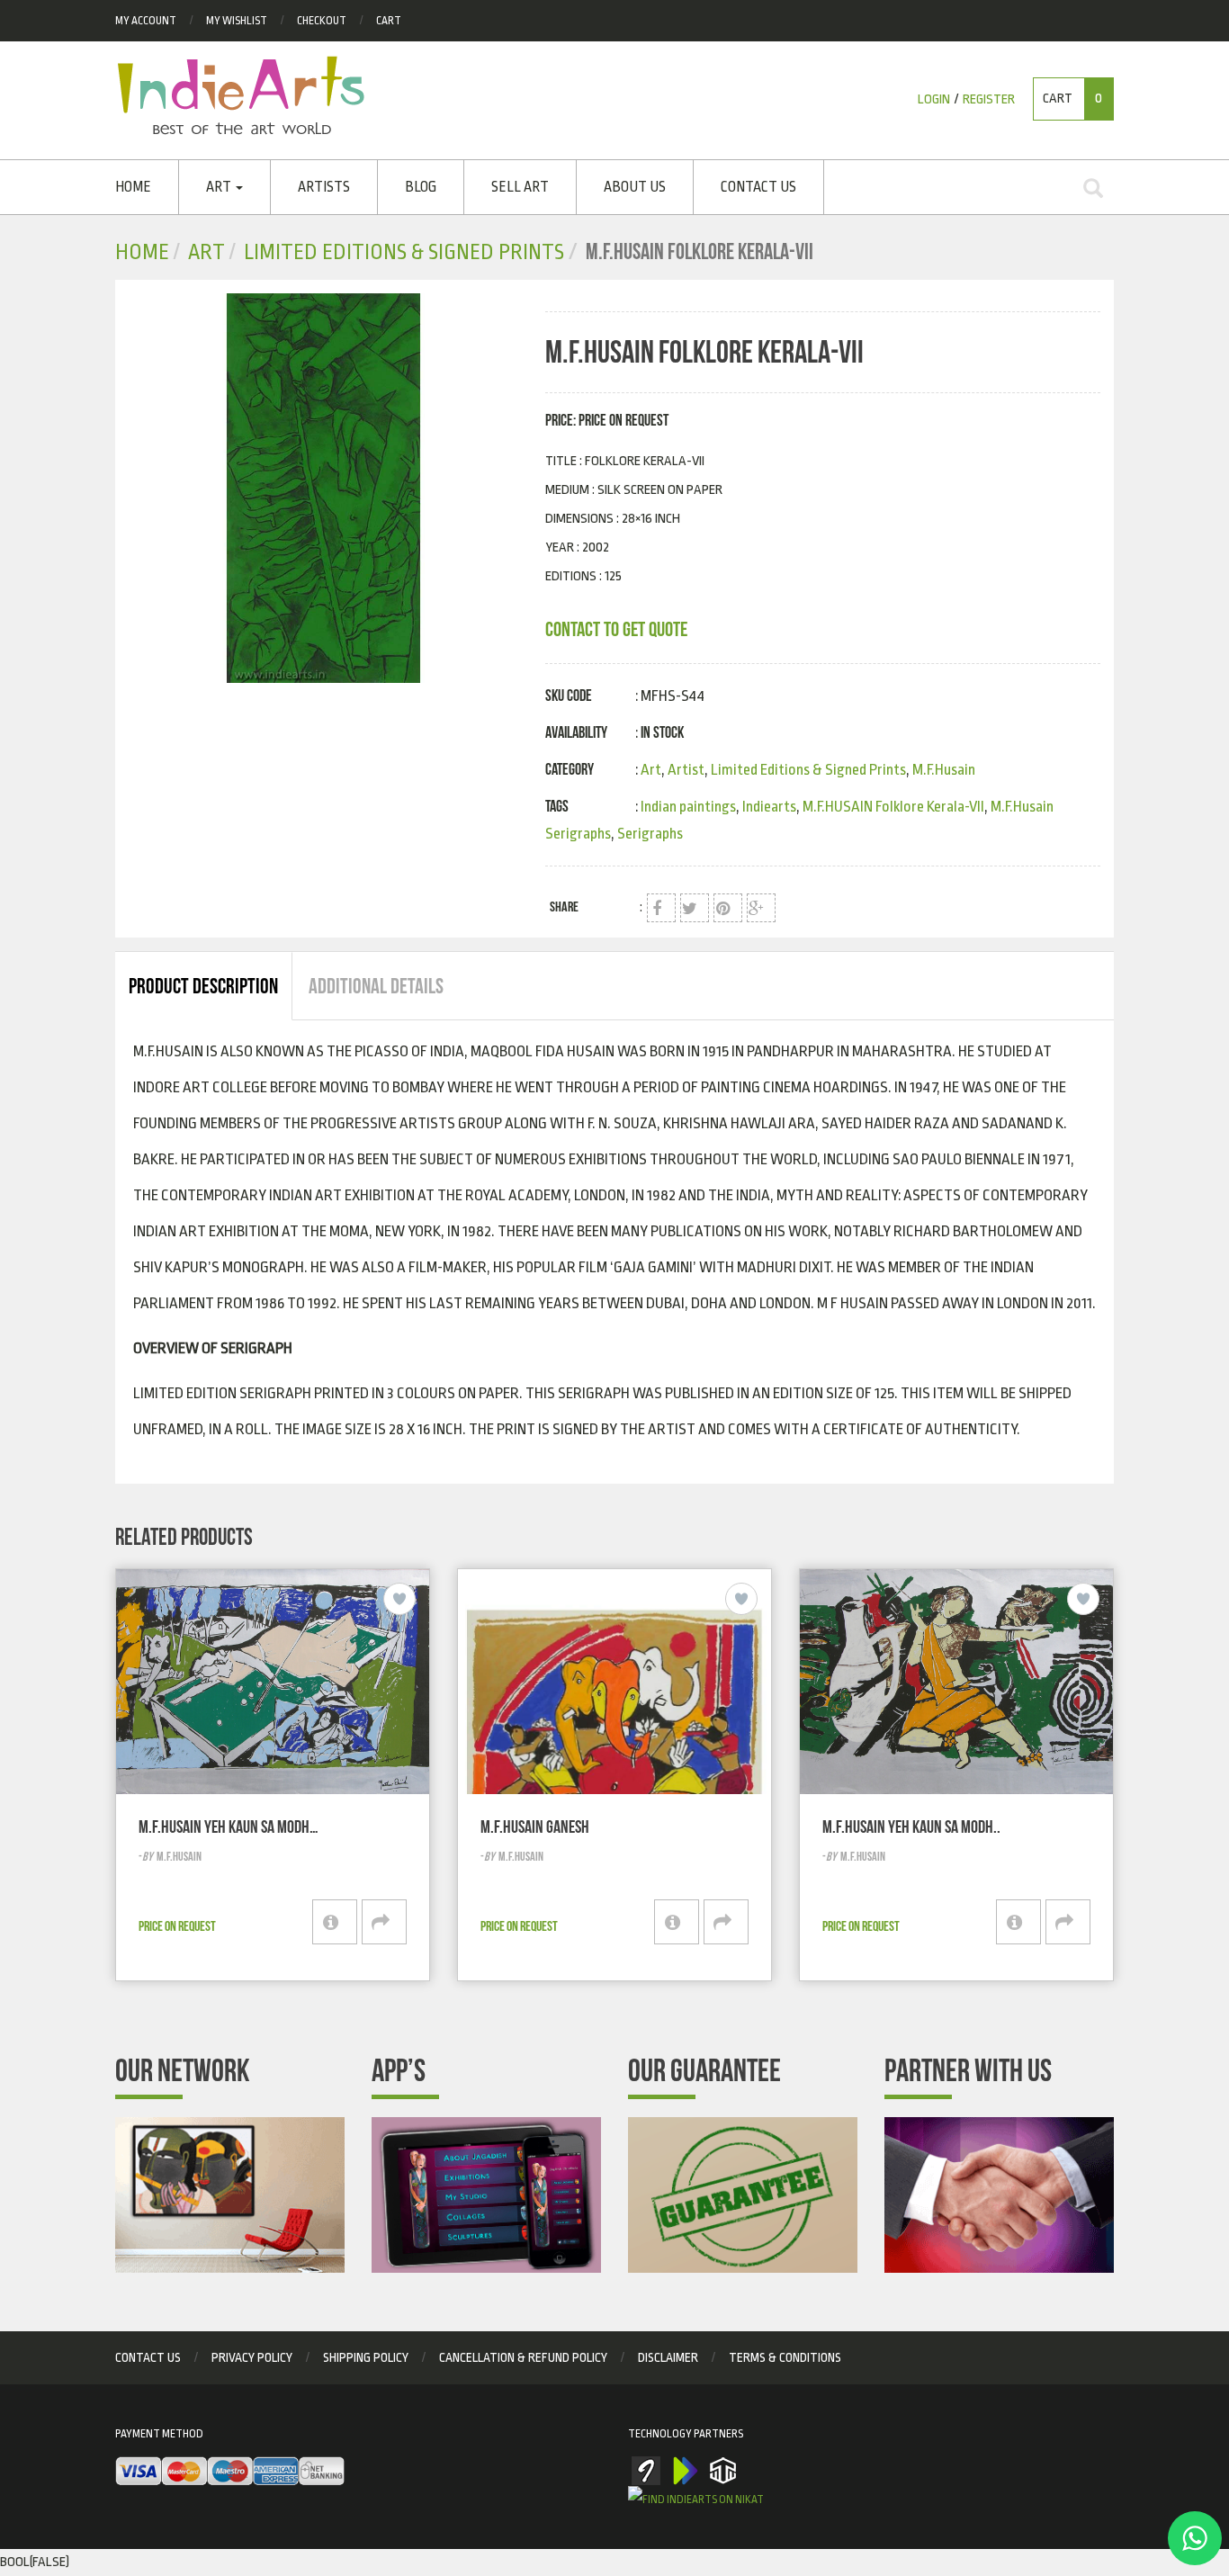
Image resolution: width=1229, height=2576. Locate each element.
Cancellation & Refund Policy (523, 2357)
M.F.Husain (944, 770)
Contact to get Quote (616, 629)
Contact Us (758, 187)
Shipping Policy (366, 2357)
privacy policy (252, 2357)
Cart (389, 21)
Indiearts (769, 807)
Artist (686, 770)
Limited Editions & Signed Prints (404, 252)
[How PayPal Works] (230, 2472)
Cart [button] (1072, 99)
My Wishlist (237, 21)
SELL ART (520, 187)
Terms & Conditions (785, 2357)
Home (133, 187)
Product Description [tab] (203, 986)
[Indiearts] (241, 95)
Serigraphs (650, 834)
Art (220, 187)
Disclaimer (668, 2357)
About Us (635, 187)
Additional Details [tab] (376, 986)
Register (989, 99)
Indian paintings (688, 807)
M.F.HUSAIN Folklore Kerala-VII (893, 807)
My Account (146, 21)
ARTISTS (324, 187)
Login (934, 99)
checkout (322, 21)
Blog (421, 187)
